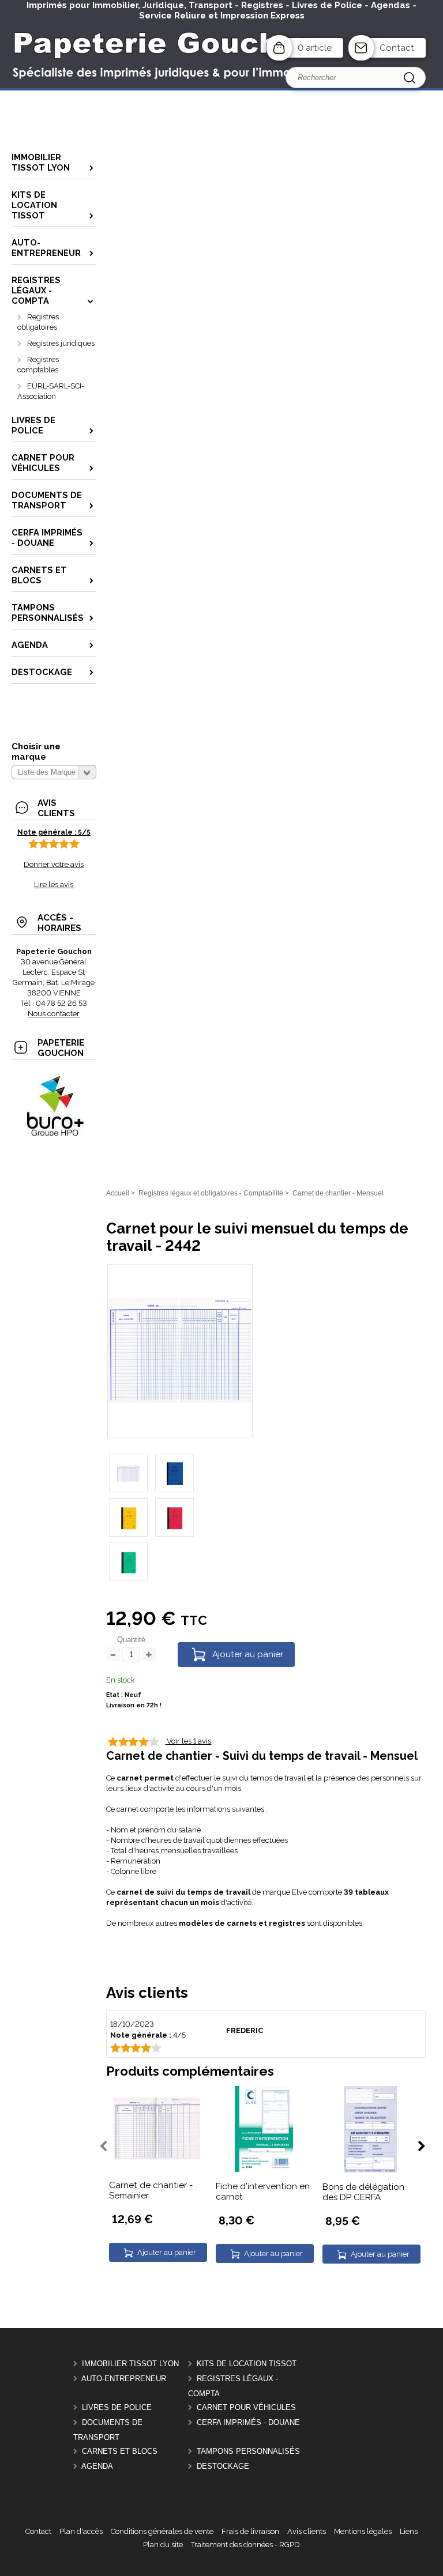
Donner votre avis (54, 864)
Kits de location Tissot (247, 2364)
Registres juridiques (61, 343)
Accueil (118, 1193)
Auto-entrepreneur (124, 2379)
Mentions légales (363, 2531)
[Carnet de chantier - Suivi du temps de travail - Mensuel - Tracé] (180, 1400)
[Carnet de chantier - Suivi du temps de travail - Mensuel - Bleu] (174, 1473)
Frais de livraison (250, 2531)
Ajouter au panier (248, 1654)
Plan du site (163, 2545)
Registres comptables (38, 365)
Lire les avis (54, 885)
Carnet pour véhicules (246, 2407)
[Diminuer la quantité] (113, 1655)
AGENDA (97, 2466)
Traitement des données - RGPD (245, 2545)
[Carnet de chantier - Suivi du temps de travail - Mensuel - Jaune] (128, 1517)
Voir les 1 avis (189, 1741)
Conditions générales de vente (162, 2531)
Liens (409, 2531)
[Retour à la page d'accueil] (221, 88)
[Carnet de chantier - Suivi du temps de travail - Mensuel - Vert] (128, 1562)
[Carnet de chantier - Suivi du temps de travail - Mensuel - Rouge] (174, 1517)
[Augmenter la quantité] (149, 1655)
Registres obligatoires (38, 322)
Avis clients (307, 2531)
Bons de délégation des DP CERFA (363, 2192)
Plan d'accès (81, 2531)
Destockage (223, 2466)
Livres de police (117, 2407)
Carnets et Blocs (120, 2451)
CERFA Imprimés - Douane (248, 2422)
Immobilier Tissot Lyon (130, 2364)
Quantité (131, 1640)
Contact (397, 48)
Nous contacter (54, 1014)
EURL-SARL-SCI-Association (51, 391)
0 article (315, 48)
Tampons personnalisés (248, 2451)
